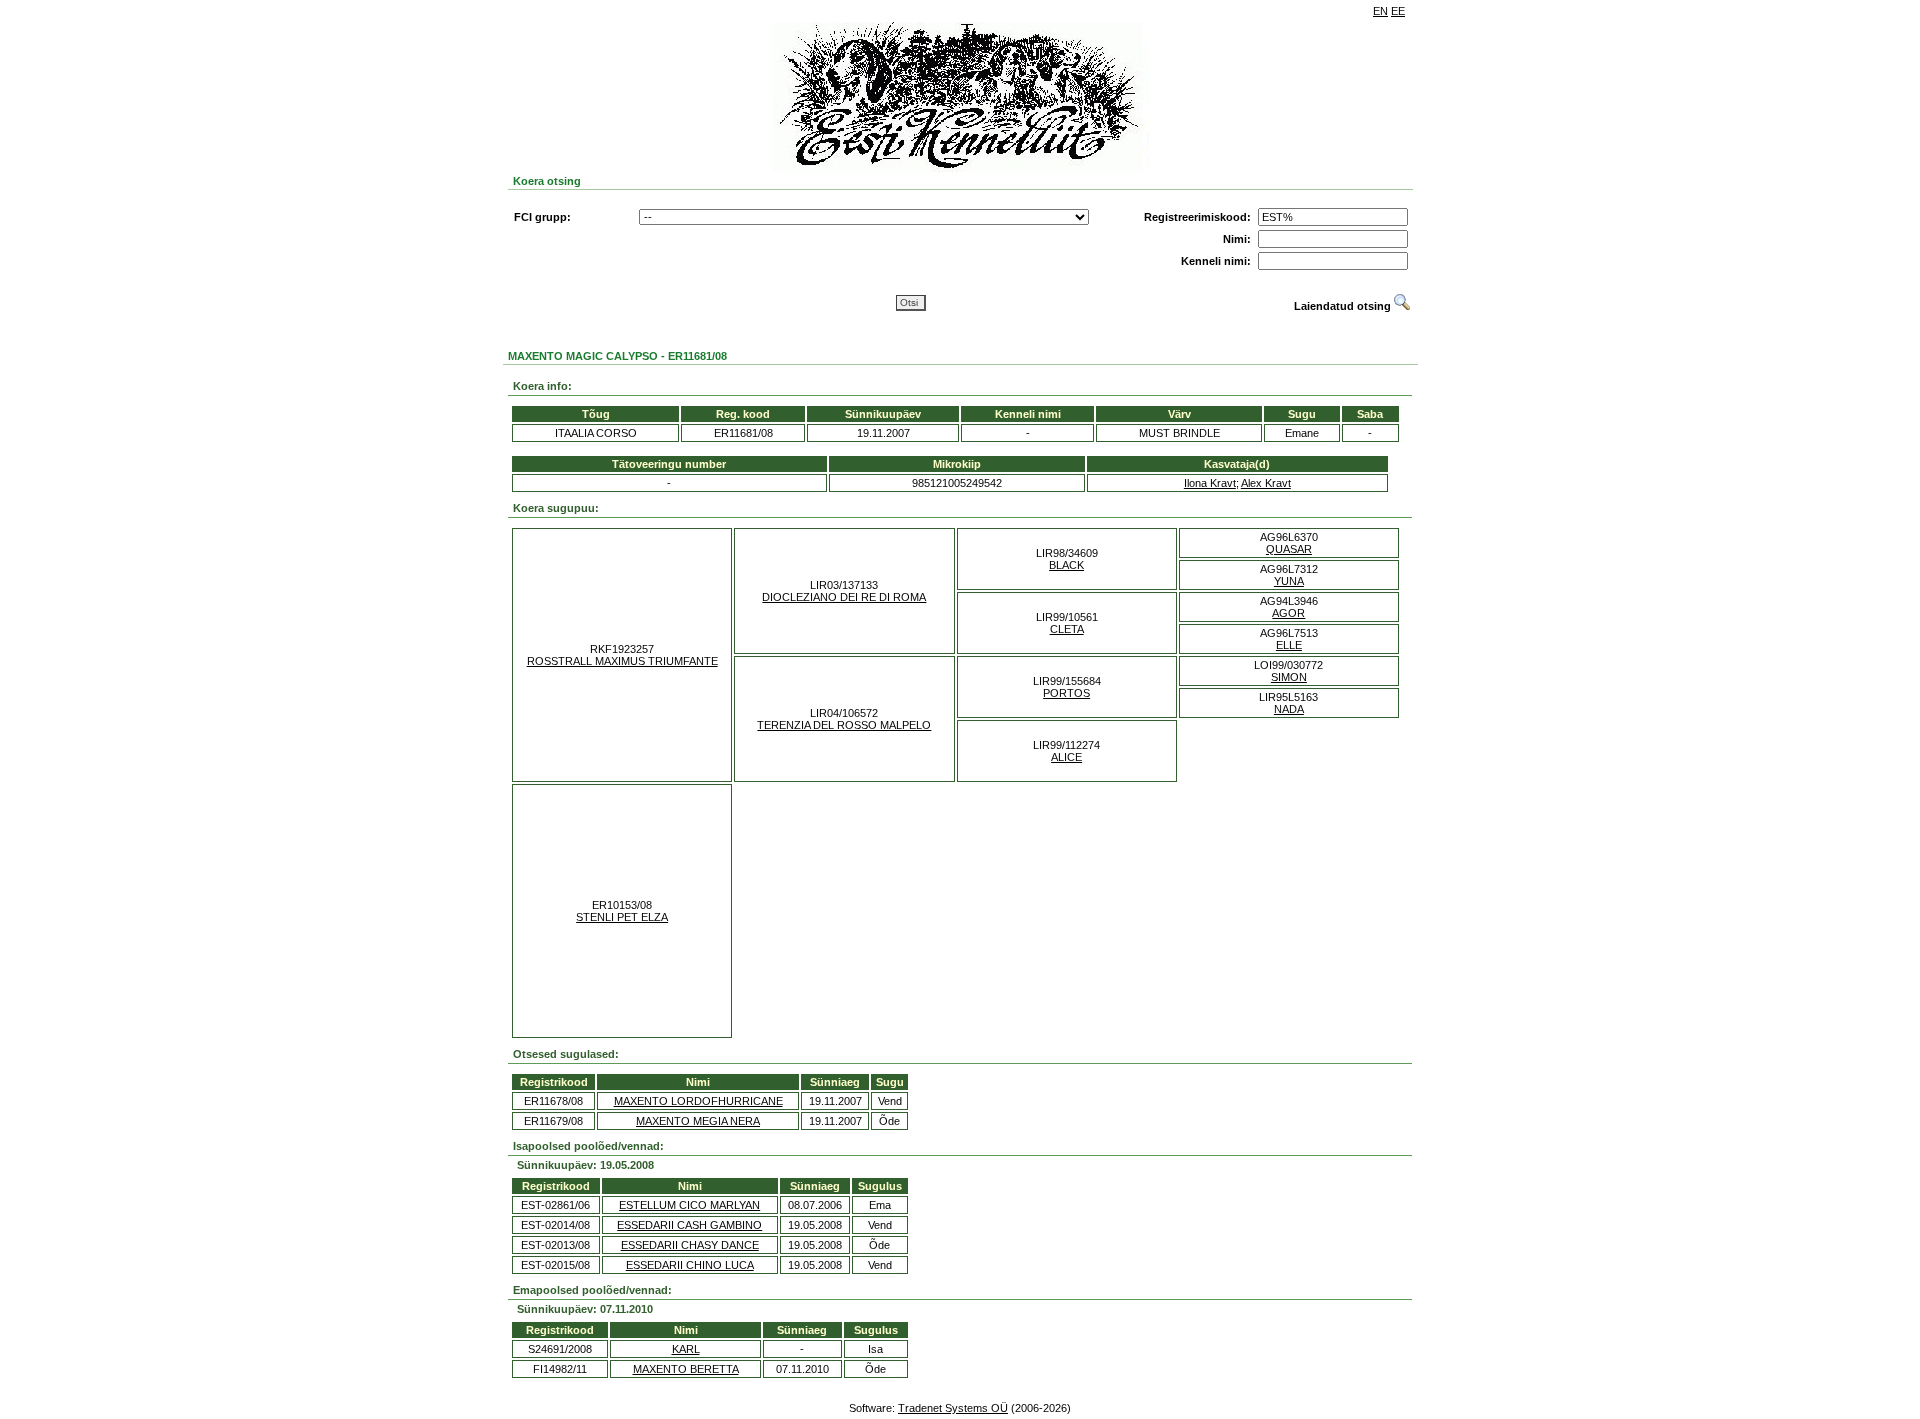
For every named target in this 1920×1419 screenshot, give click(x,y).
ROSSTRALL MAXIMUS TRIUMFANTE (622, 661)
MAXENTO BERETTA (686, 1369)
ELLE (1289, 645)
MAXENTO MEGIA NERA (698, 1121)
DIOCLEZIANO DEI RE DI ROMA (844, 597)
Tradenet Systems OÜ (953, 1408)
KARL (686, 1349)
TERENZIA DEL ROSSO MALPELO (844, 725)
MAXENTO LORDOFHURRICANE (698, 1101)
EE (1398, 11)
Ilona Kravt (1210, 483)
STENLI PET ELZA (622, 917)
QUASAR (1289, 549)
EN (1380, 11)
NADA (1289, 709)
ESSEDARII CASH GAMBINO (689, 1225)
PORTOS (1066, 693)
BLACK (1066, 565)
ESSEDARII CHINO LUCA (690, 1265)
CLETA (1067, 629)
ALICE (1066, 757)
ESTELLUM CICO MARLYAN (689, 1205)
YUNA (1289, 581)
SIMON (1289, 677)
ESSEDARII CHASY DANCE (690, 1245)
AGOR (1288, 613)
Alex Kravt (1266, 483)
